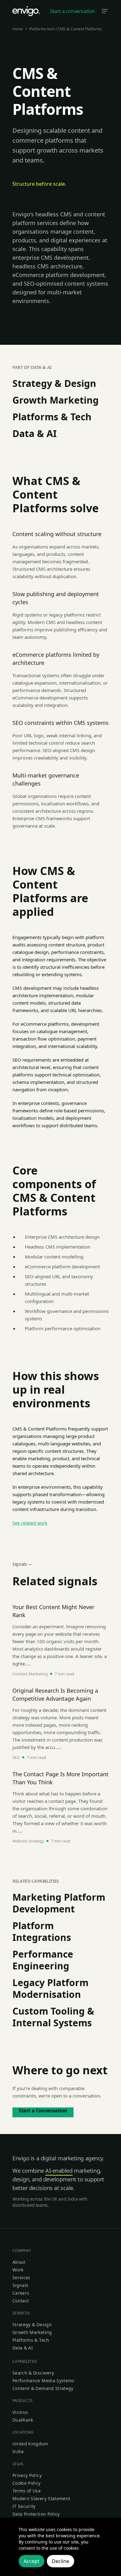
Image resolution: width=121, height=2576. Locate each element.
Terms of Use (27, 2491)
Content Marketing (30, 1674)
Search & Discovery (33, 2373)
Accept (31, 2561)
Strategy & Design (54, 383)
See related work (30, 1523)
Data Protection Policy (36, 2514)
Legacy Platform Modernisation (50, 1988)
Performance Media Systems (43, 2381)
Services (21, 2277)
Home (18, 29)
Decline (60, 2561)
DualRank (23, 2420)
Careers (21, 2293)
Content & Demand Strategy (43, 2388)
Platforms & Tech (52, 417)
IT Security (24, 2506)
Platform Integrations (42, 1931)
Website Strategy (28, 1841)
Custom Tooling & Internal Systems (53, 2017)
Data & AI (35, 433)
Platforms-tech (42, 29)
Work (18, 2270)
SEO (16, 1757)
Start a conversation (72, 11)
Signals (20, 2285)
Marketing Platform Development (59, 1903)
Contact (21, 2301)
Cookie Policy (27, 2483)
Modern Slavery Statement (41, 2498)
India (18, 2451)
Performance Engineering (43, 1960)
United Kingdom (30, 2444)
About (19, 2262)
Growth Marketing (56, 400)
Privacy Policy (27, 2475)
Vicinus (20, 2412)
